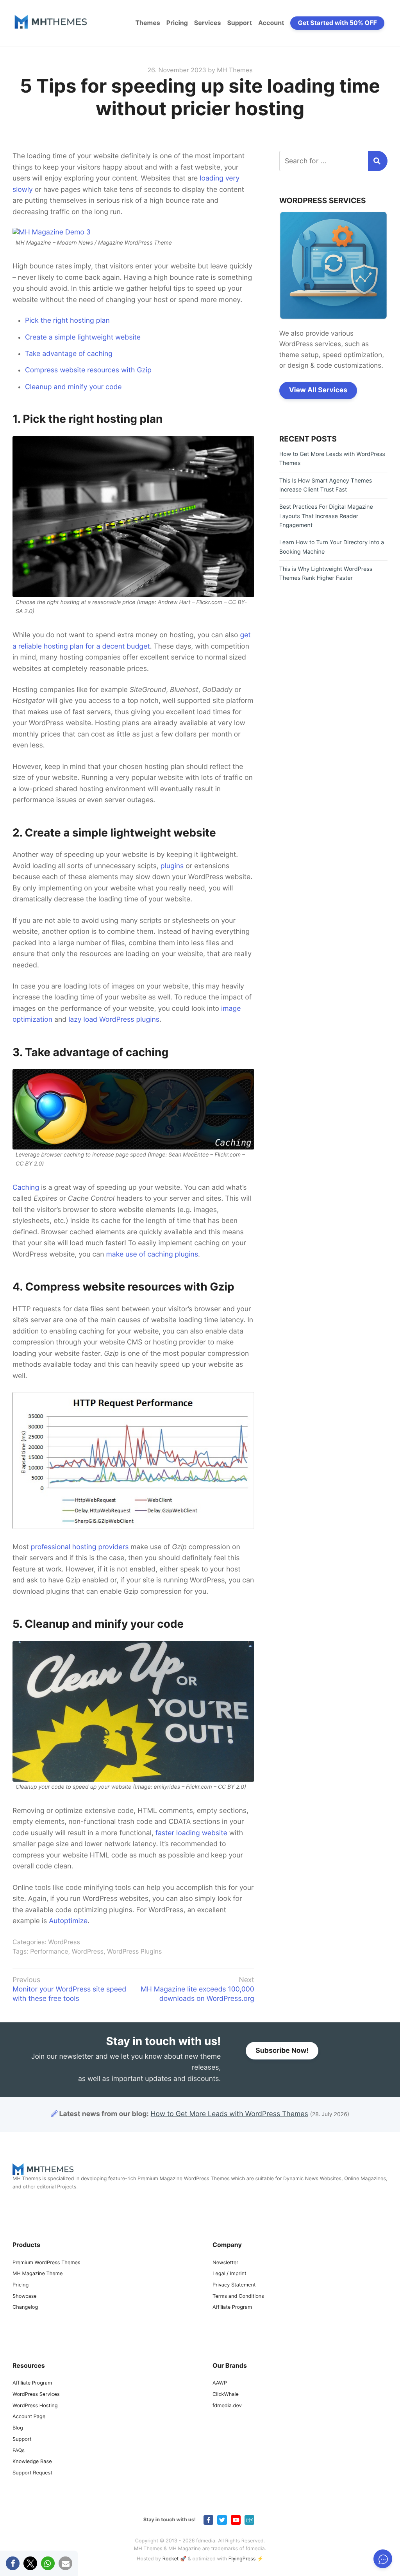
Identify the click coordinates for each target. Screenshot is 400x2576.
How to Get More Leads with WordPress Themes (229, 2114)
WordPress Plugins (134, 1951)
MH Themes (235, 70)
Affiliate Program (232, 2308)
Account (271, 23)
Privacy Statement (234, 2285)
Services (208, 23)
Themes (147, 23)
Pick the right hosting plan (67, 321)
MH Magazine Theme (37, 2274)
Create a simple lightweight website (83, 337)
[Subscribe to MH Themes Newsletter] (249, 2520)
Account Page (29, 2417)
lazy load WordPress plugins (114, 1020)
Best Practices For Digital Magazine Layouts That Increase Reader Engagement (326, 516)
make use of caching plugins (152, 1254)
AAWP (220, 2383)
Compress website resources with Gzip (88, 370)
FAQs (19, 2451)
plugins (172, 866)
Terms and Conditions (238, 2296)
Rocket (171, 2559)
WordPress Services (36, 2395)
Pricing (177, 23)
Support (239, 23)
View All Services (318, 390)
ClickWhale (226, 2395)
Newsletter (225, 2263)
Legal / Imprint (229, 2274)
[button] (13, 2563)
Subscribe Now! (282, 2051)
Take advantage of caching (69, 354)
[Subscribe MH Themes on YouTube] (236, 2520)
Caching (26, 1188)
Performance (49, 1951)
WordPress (64, 1942)
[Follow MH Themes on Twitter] (222, 2520)
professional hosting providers (80, 1547)
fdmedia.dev (227, 2406)
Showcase (25, 2296)
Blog (18, 2428)
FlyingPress (242, 2559)
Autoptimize (68, 1921)
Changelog (25, 2308)
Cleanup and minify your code (73, 387)
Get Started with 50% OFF (337, 23)
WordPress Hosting (35, 2406)
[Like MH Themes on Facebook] (208, 2520)
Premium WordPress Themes (46, 2263)
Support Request (32, 2473)
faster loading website (191, 1833)
